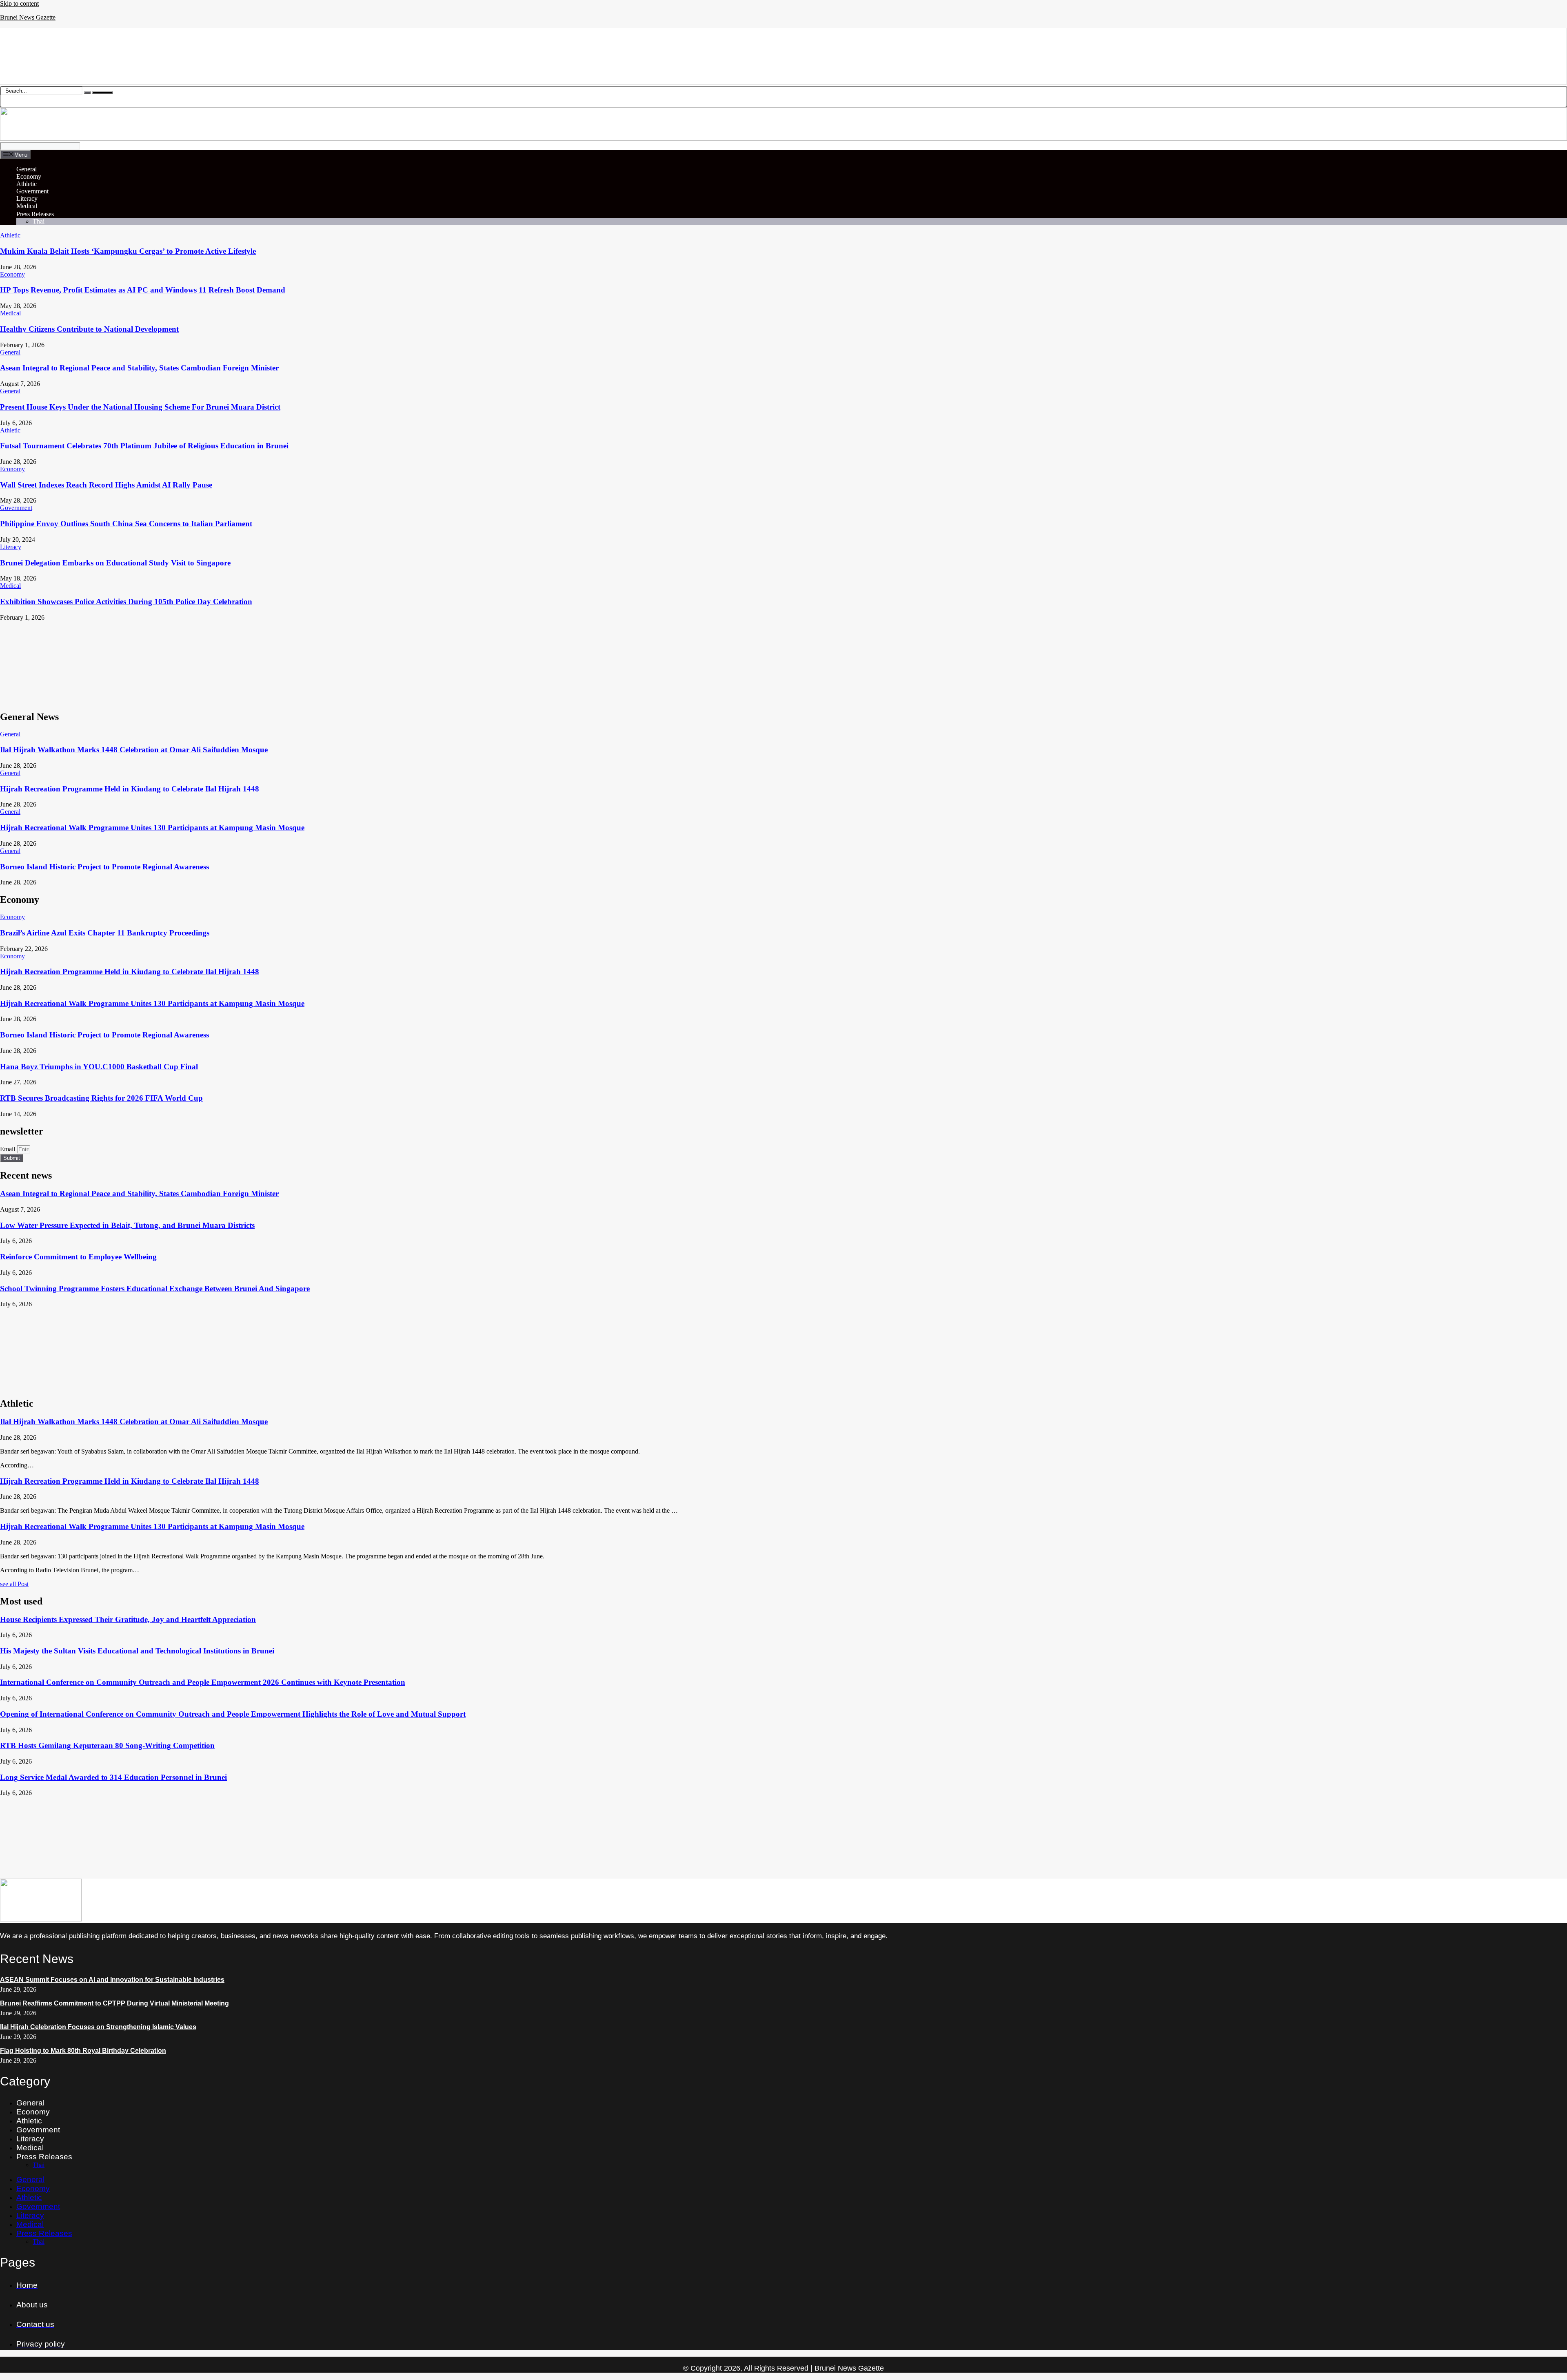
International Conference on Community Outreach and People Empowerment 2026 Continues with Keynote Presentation (203, 1682)
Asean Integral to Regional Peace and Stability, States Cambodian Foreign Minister (139, 368)
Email (8, 1149)
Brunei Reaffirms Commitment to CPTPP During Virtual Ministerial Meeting (114, 2003)
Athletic (27, 184)
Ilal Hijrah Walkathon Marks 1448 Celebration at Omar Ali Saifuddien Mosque (134, 750)
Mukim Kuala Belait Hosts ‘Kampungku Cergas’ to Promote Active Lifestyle (128, 251)
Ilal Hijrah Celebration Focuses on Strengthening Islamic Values (98, 2027)
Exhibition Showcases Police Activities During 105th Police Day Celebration (126, 602)
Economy (29, 176)
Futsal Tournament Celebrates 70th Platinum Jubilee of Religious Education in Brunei (144, 446)
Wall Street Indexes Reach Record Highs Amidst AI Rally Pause (106, 485)
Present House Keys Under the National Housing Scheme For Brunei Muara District (140, 407)
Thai (39, 221)
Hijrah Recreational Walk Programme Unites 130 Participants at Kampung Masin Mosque (152, 828)
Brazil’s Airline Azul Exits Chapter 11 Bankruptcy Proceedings (105, 933)
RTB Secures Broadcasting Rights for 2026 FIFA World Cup (101, 1098)
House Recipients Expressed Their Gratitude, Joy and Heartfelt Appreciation (128, 1619)
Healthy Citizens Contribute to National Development (89, 329)
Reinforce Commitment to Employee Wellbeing (78, 1257)
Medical (27, 206)
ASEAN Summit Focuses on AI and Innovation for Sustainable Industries (112, 1980)
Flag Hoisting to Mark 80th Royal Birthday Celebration (83, 2051)
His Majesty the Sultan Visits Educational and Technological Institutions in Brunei (137, 1651)
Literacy (27, 198)
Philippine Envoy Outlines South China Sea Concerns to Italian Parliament (126, 524)
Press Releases (35, 214)
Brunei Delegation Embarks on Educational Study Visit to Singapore (115, 563)
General (27, 169)
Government (32, 191)
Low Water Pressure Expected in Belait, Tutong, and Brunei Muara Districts (127, 1225)
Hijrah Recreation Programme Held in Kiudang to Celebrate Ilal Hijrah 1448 (130, 789)
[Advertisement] (245, 662)
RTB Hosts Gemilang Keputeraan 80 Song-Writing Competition (107, 1745)
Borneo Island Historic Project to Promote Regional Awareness (104, 867)
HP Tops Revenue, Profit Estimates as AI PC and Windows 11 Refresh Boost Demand (143, 290)
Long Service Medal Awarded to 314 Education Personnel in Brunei (113, 1777)
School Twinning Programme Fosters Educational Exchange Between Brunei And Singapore (155, 1289)
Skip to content (19, 3)
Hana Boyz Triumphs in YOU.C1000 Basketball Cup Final (99, 1067)
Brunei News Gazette (28, 17)
